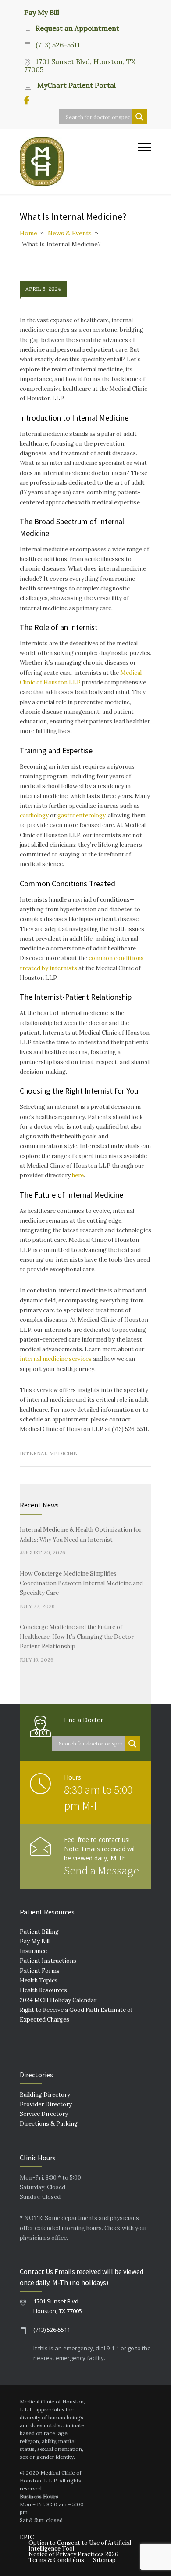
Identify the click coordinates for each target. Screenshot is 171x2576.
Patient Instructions (48, 1961)
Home (28, 233)
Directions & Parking (49, 2124)
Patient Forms (40, 1971)
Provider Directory (46, 2104)
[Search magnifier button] (139, 117)
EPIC (27, 2537)
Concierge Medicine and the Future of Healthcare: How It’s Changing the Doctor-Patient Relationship (78, 1637)
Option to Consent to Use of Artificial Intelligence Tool (80, 2546)
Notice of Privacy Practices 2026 (73, 2554)
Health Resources (43, 1990)
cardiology (34, 815)
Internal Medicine (48, 1453)
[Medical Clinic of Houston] (79, 162)
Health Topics (39, 1981)
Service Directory (44, 2114)
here (78, 1175)
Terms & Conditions (56, 2560)
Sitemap (104, 2560)
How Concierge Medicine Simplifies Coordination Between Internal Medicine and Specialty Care (81, 1583)
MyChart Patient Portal (76, 85)
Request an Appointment (77, 28)
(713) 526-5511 (58, 45)
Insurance (33, 1951)
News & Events (70, 233)
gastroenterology (81, 815)
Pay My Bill (42, 12)
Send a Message (102, 1870)
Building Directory (45, 2095)
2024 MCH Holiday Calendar (58, 2000)
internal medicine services (56, 1359)
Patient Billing (39, 1932)
